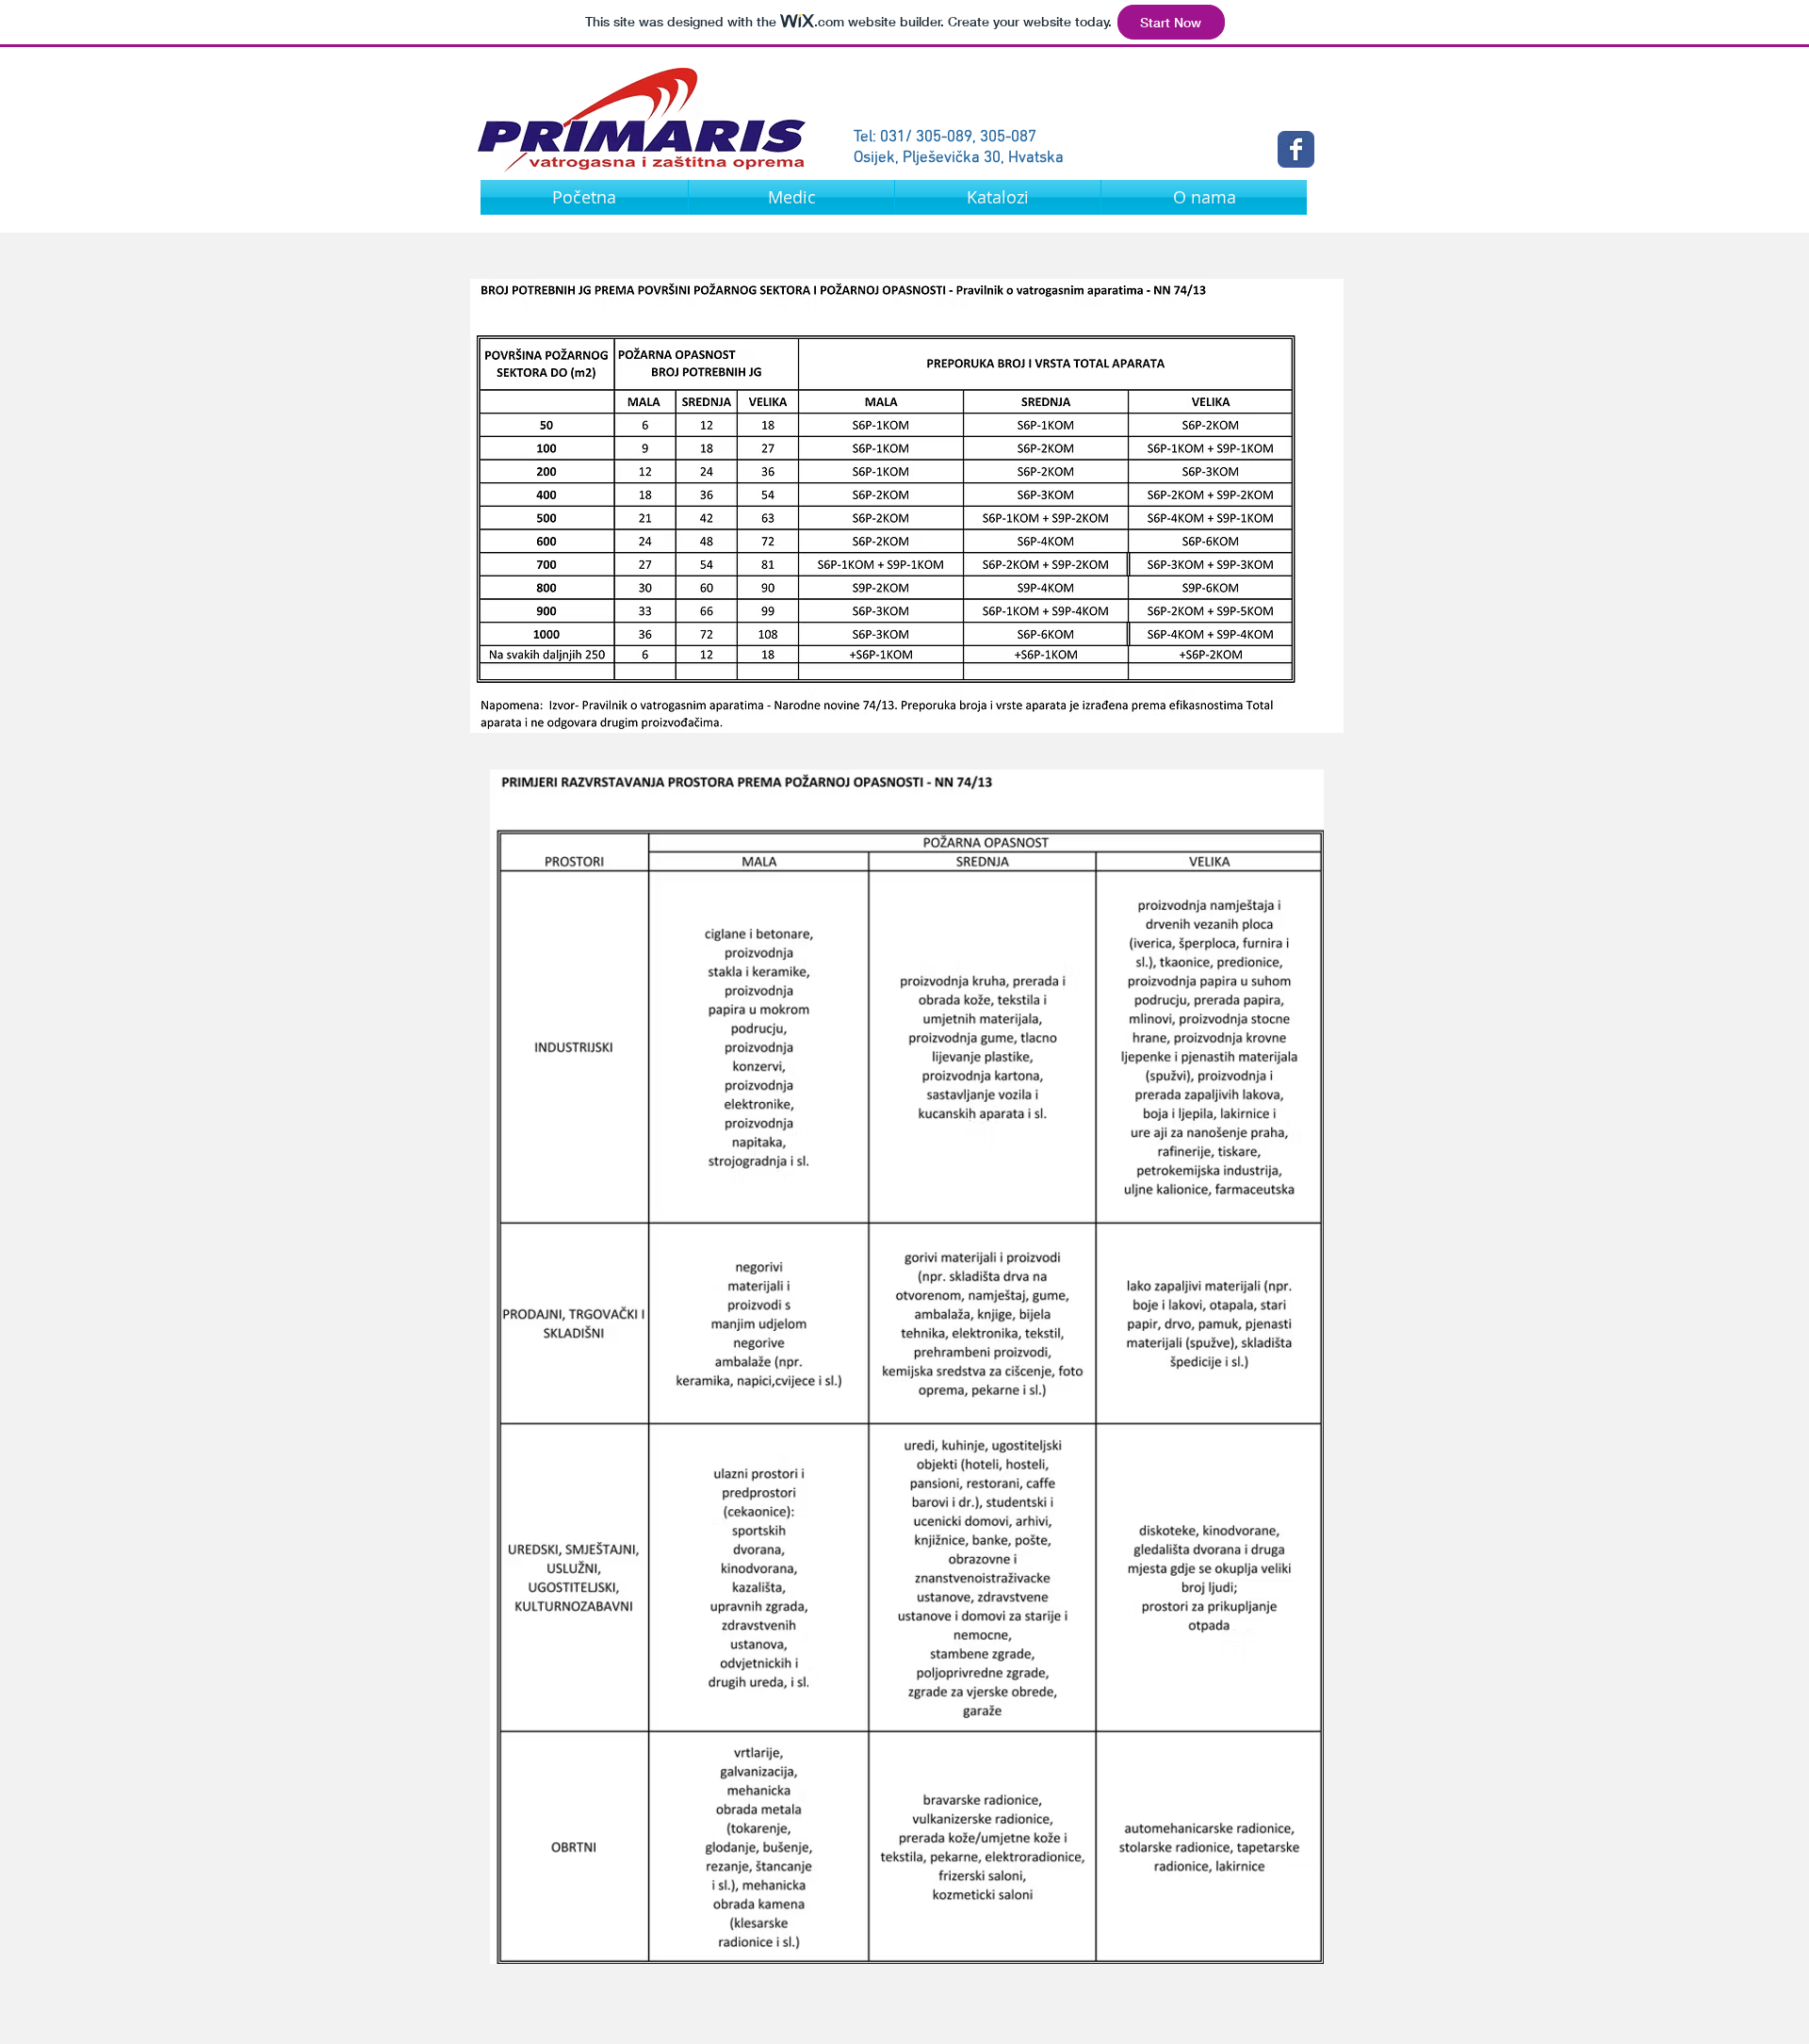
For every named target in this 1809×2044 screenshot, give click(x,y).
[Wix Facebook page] (1296, 149)
